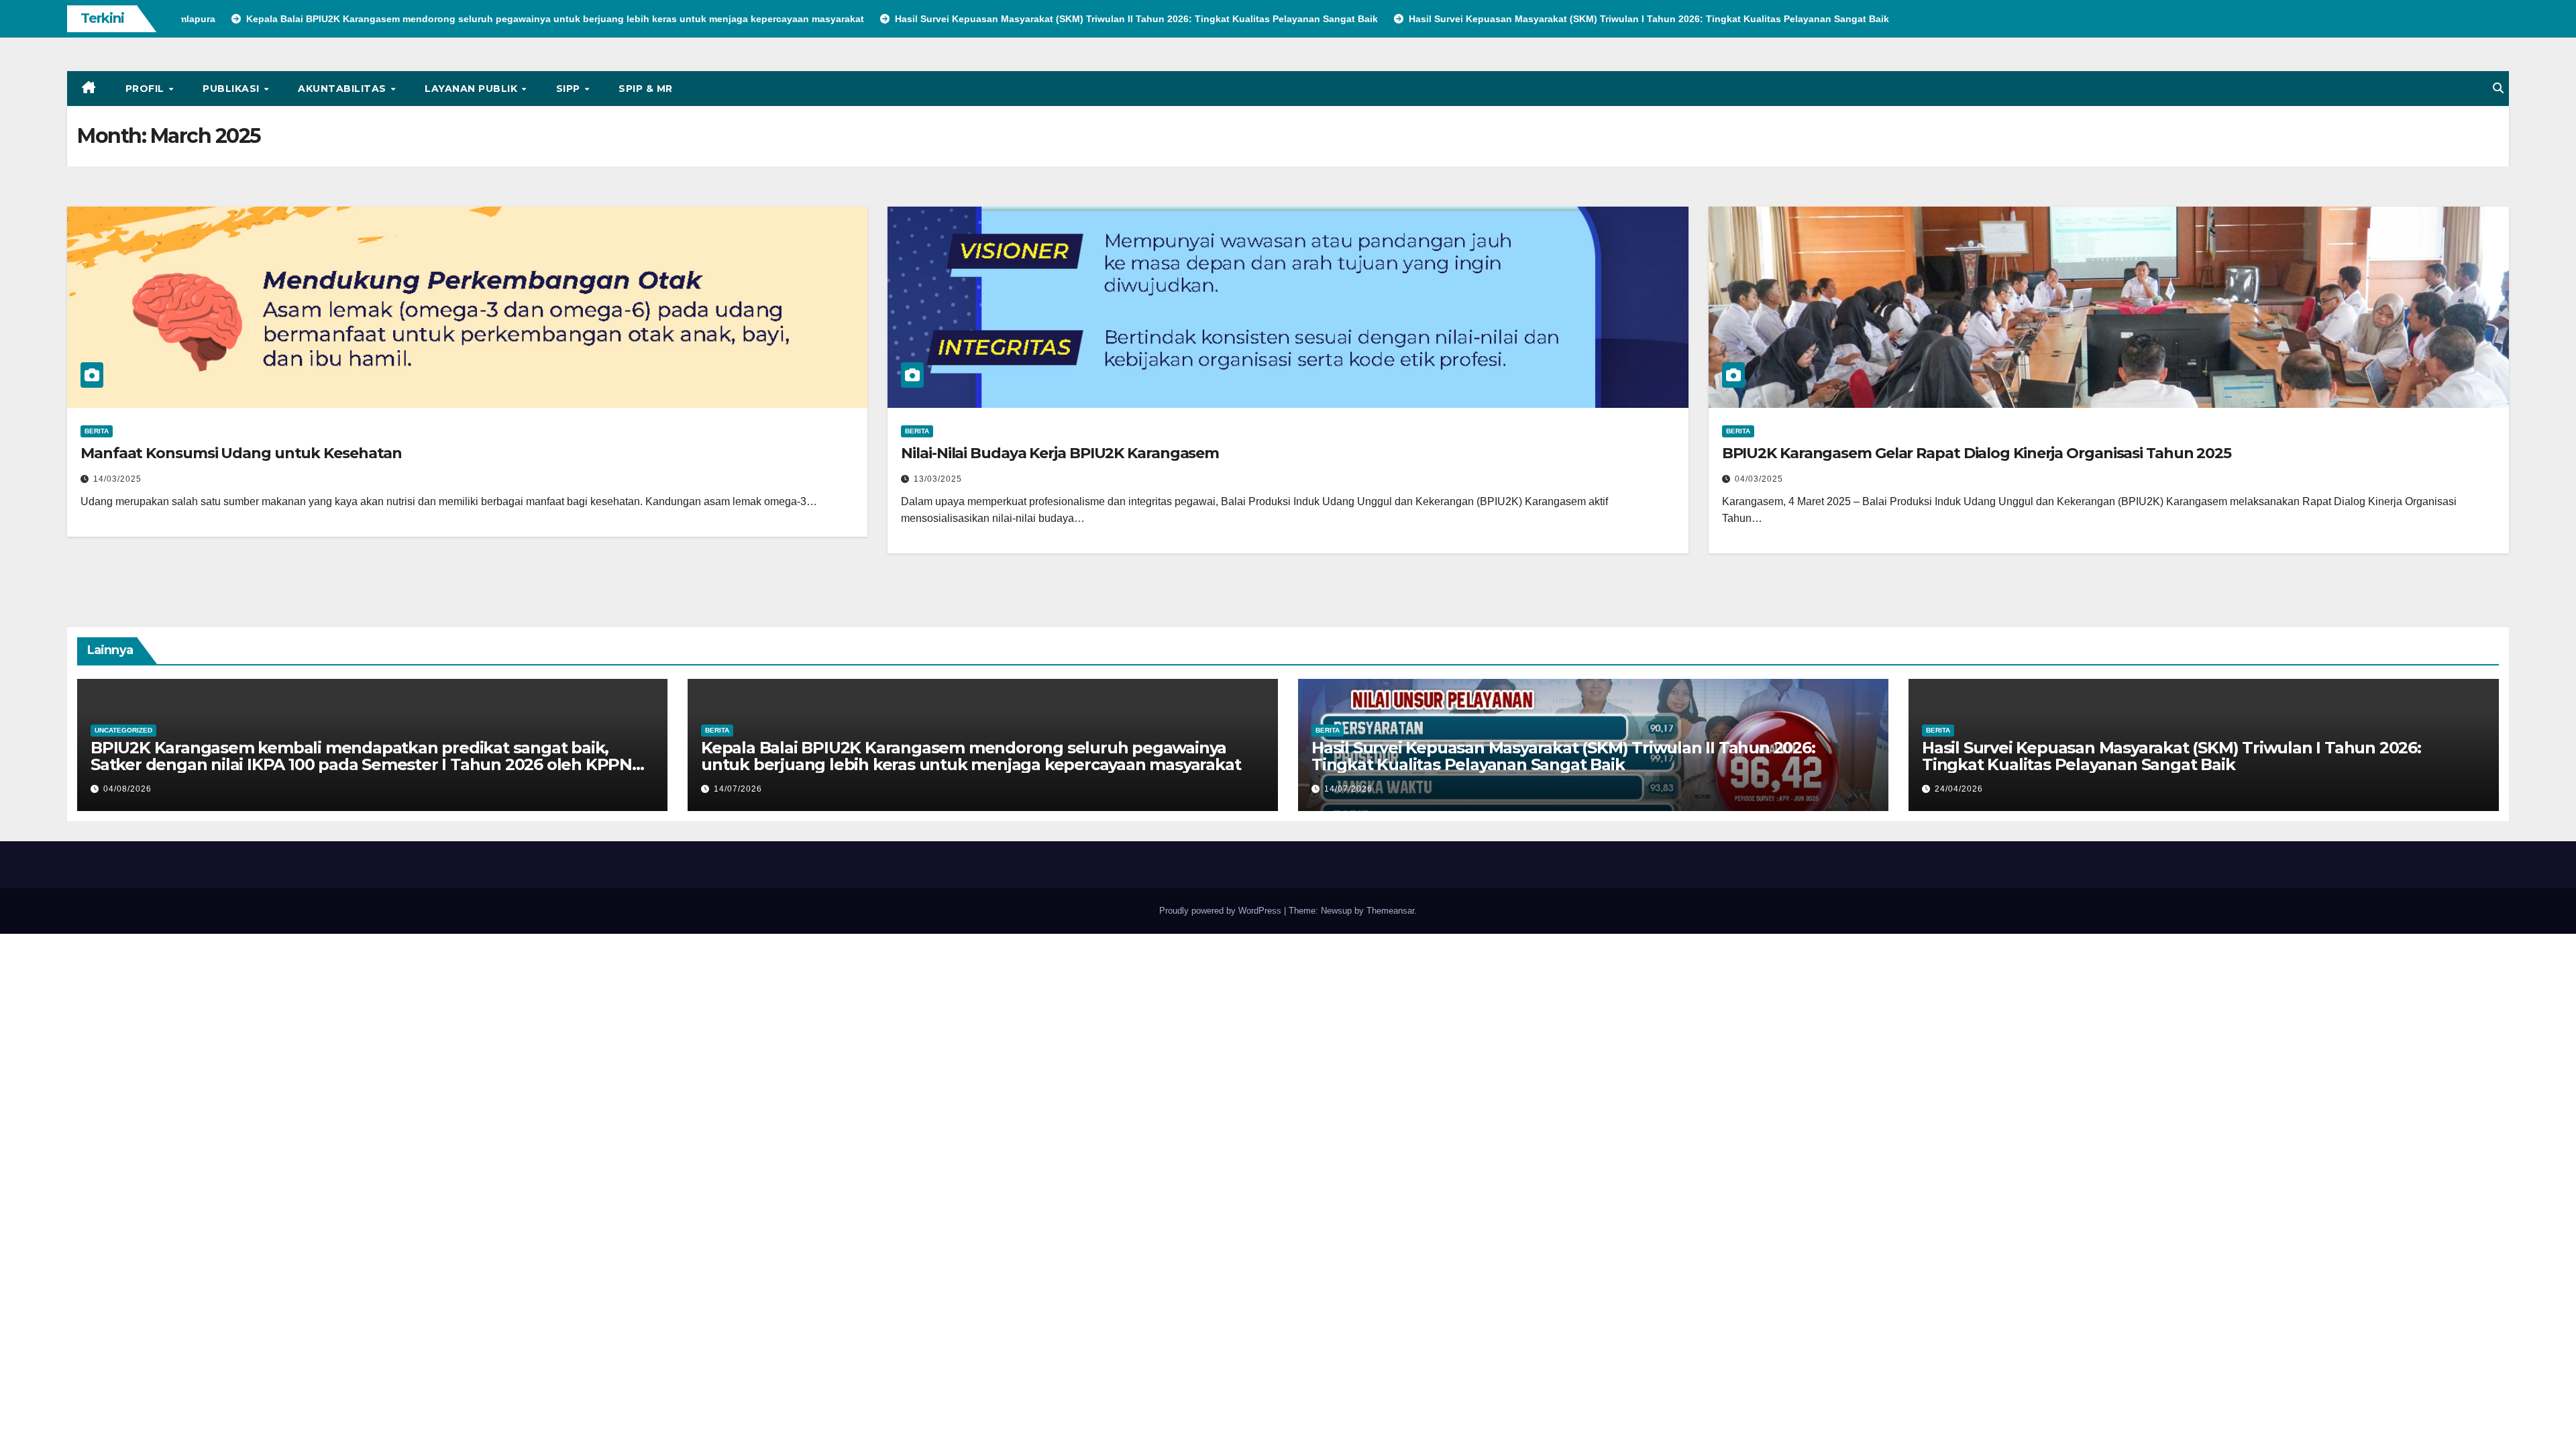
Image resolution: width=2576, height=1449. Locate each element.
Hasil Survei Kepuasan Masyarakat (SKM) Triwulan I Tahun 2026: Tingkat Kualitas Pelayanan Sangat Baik (2171, 756)
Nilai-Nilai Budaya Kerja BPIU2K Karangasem (1060, 453)
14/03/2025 (117, 479)
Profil (147, 89)
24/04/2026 (1959, 789)
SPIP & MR (646, 89)
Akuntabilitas (343, 89)
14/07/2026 (738, 789)
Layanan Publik (473, 89)
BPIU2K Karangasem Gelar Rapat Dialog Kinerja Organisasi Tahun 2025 (1977, 453)
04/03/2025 (1759, 479)
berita (97, 431)
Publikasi (232, 89)
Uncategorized (123, 730)
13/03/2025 (938, 479)
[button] (2498, 88)
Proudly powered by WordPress (1222, 911)
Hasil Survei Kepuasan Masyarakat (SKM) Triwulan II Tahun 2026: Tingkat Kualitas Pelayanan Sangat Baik (1563, 756)
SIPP (570, 89)
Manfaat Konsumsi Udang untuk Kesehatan (241, 453)
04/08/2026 (127, 789)
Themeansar (1390, 911)
